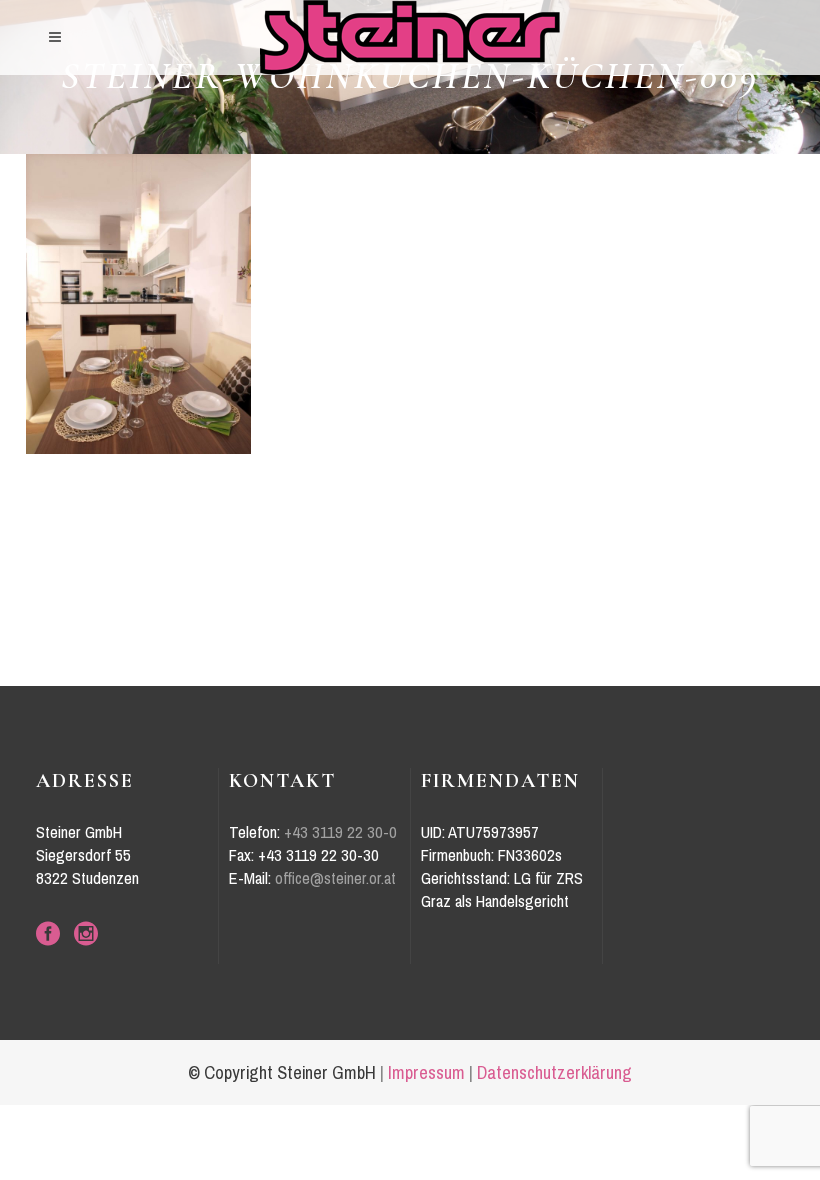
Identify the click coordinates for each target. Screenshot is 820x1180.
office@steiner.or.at (335, 878)
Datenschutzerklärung (554, 1073)
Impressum (426, 1073)
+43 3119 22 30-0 (340, 832)
